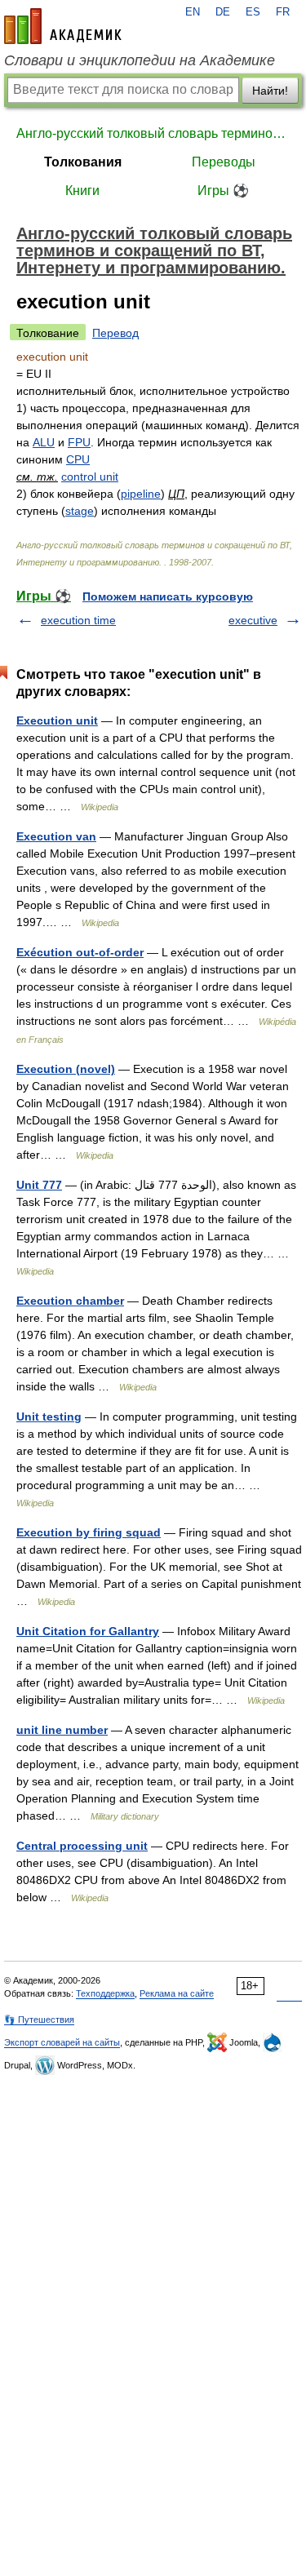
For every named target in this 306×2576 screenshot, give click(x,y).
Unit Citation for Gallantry (88, 1631)
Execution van (56, 836)
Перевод (115, 333)
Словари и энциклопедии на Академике (140, 60)
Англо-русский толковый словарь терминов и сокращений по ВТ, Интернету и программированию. (153, 133)
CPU (78, 459)
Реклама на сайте (177, 1993)
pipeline (141, 494)
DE (223, 12)
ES (253, 12)
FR (283, 12)
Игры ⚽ (223, 191)
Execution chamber (70, 1301)
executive (253, 620)
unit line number (62, 1730)
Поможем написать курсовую (168, 596)
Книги (82, 191)
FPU (79, 442)
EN (193, 12)
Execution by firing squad (89, 1532)
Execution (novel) (66, 1069)
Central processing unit (82, 1846)
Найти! (270, 91)
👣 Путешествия (39, 2020)
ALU (44, 442)
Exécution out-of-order (80, 952)
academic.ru (63, 26)
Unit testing (49, 1417)
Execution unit (57, 720)
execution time (78, 620)
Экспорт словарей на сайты (62, 2042)
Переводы (224, 162)
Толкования (83, 162)
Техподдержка (105, 1993)
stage (80, 511)
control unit (90, 477)
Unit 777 (39, 1185)
